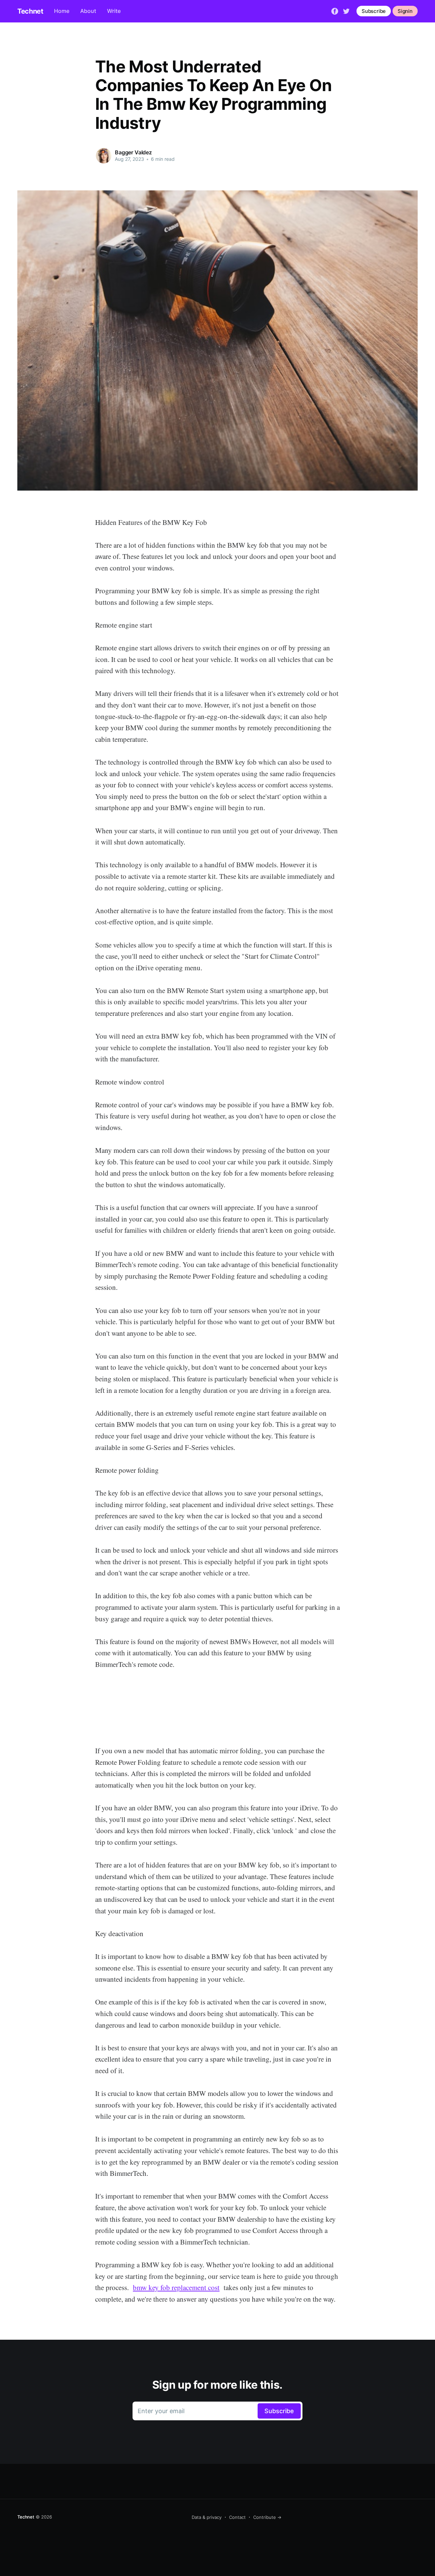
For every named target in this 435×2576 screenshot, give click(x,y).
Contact (237, 2517)
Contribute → (267, 2517)
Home (62, 11)
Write (114, 11)
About (88, 11)
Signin (405, 11)
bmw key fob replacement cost (176, 2287)
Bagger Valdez (133, 152)
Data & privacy (207, 2517)
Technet (30, 11)
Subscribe (374, 11)
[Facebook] (335, 11)
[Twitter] (346, 11)
